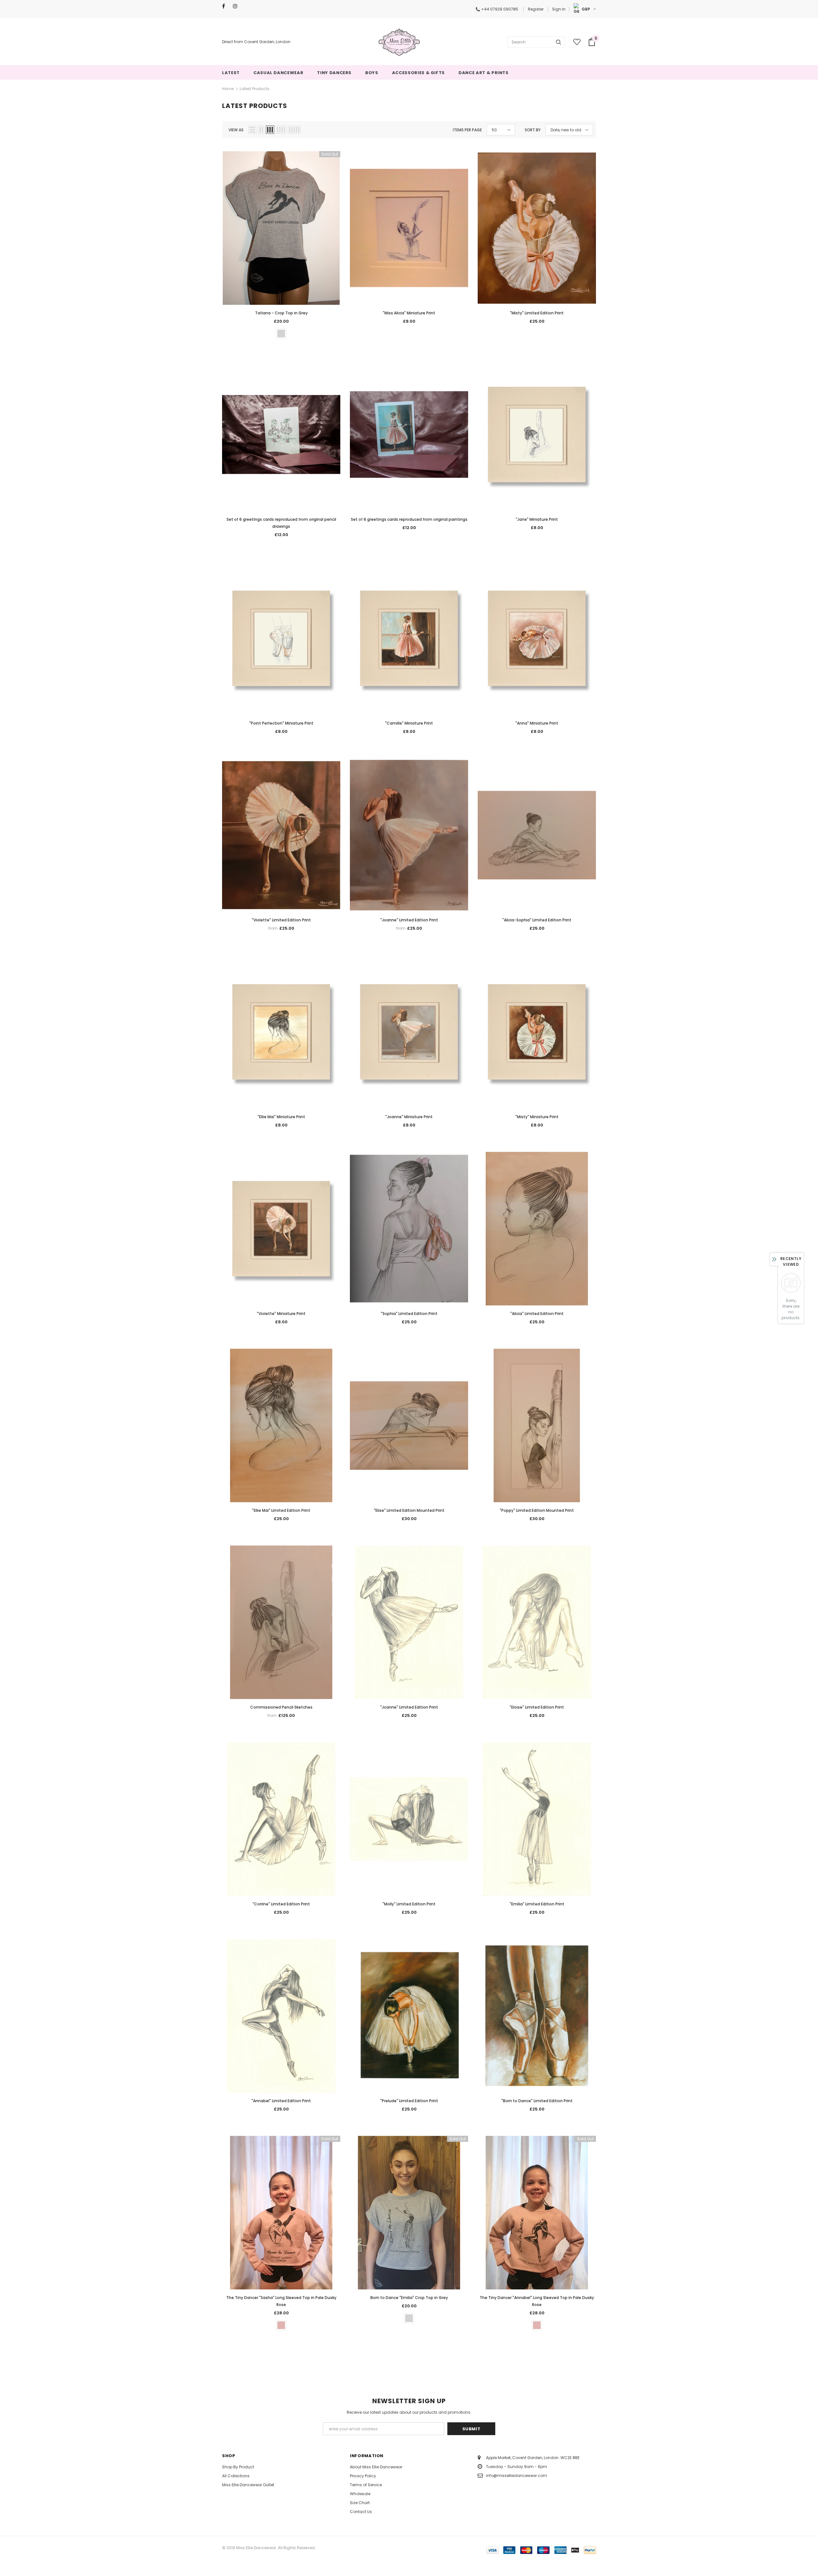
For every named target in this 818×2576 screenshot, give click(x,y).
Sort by (533, 130)
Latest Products (255, 89)
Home (228, 89)
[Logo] (399, 42)
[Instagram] (237, 6)
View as (236, 130)
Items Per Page (467, 130)
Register (536, 9)
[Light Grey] (281, 334)
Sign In (559, 9)
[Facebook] (226, 6)
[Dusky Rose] (281, 2325)
